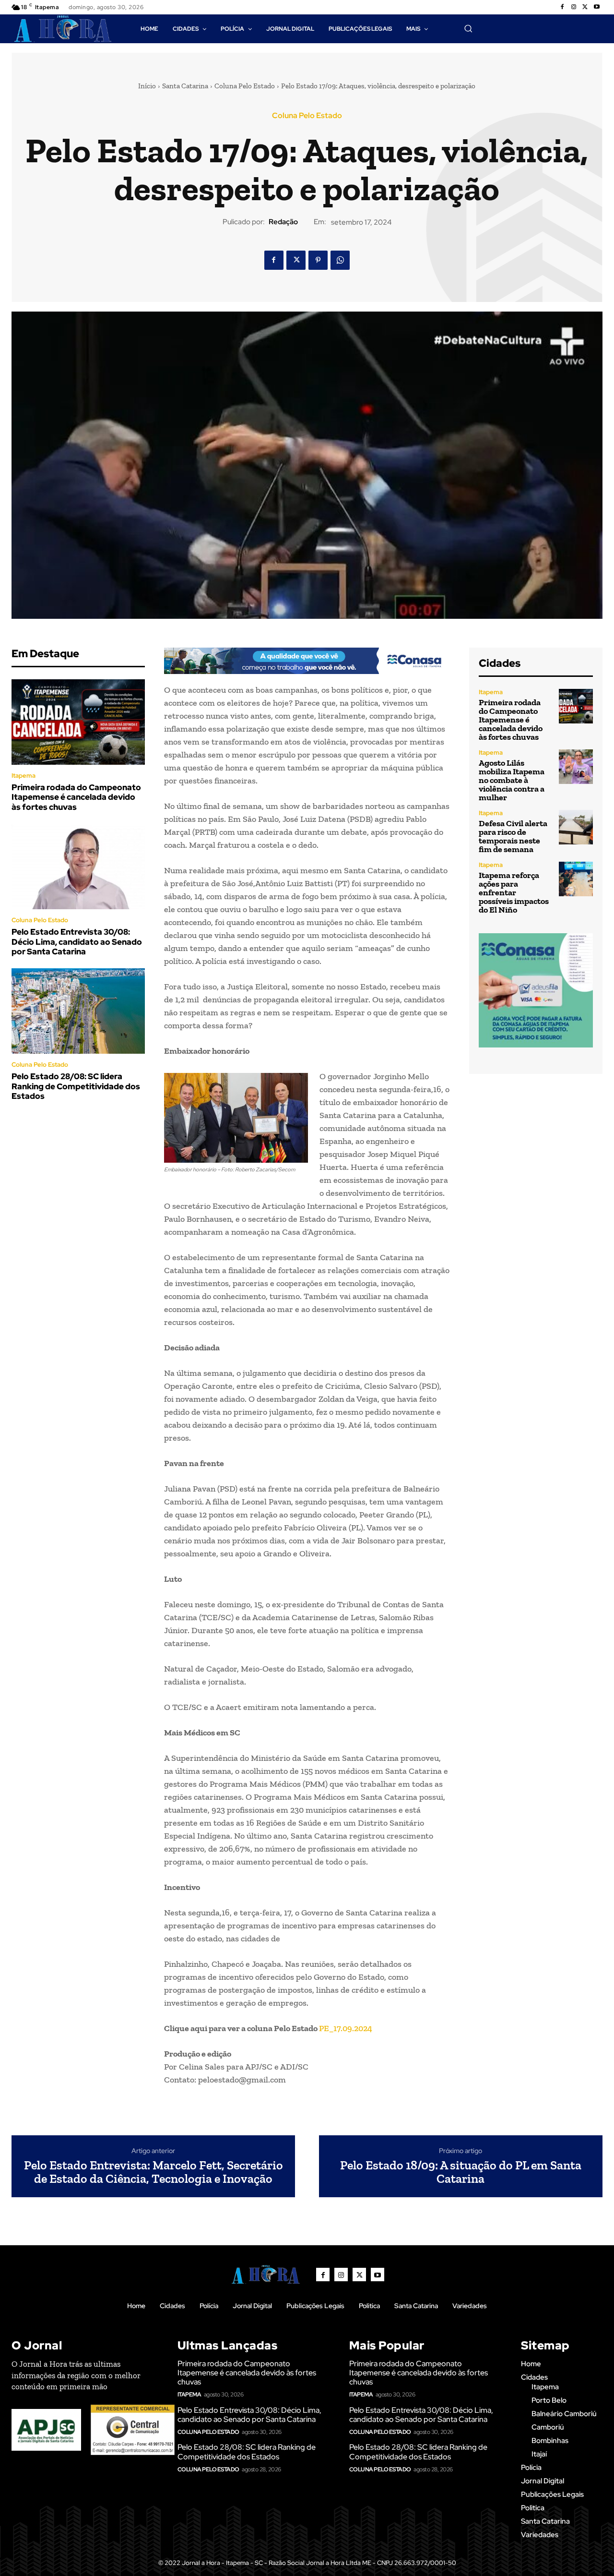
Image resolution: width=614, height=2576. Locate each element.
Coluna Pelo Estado (245, 86)
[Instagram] (574, 7)
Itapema (24, 776)
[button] (468, 28)
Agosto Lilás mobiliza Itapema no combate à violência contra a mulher (512, 780)
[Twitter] (585, 7)
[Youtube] (597, 7)
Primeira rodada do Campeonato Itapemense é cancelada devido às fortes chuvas (76, 797)
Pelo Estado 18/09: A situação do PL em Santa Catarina (461, 2172)
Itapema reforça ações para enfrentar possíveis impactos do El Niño (514, 892)
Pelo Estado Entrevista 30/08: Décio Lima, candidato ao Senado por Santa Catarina (77, 942)
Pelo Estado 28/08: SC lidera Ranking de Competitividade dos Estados (76, 1086)
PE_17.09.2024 (346, 2028)
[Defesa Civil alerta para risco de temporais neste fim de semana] (576, 827)
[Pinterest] (318, 260)
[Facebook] (562, 7)
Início (147, 86)
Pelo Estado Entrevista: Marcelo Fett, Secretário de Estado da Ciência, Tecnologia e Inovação (153, 2172)
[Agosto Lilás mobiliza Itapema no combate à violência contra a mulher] (576, 766)
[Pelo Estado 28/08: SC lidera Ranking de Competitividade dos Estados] (78, 1011)
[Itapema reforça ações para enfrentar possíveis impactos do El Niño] (576, 879)
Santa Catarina (185, 86)
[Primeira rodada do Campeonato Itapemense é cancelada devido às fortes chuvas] (78, 722)
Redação (283, 222)
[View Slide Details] (307, 661)
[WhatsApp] (340, 260)
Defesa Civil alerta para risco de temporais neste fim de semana (513, 836)
